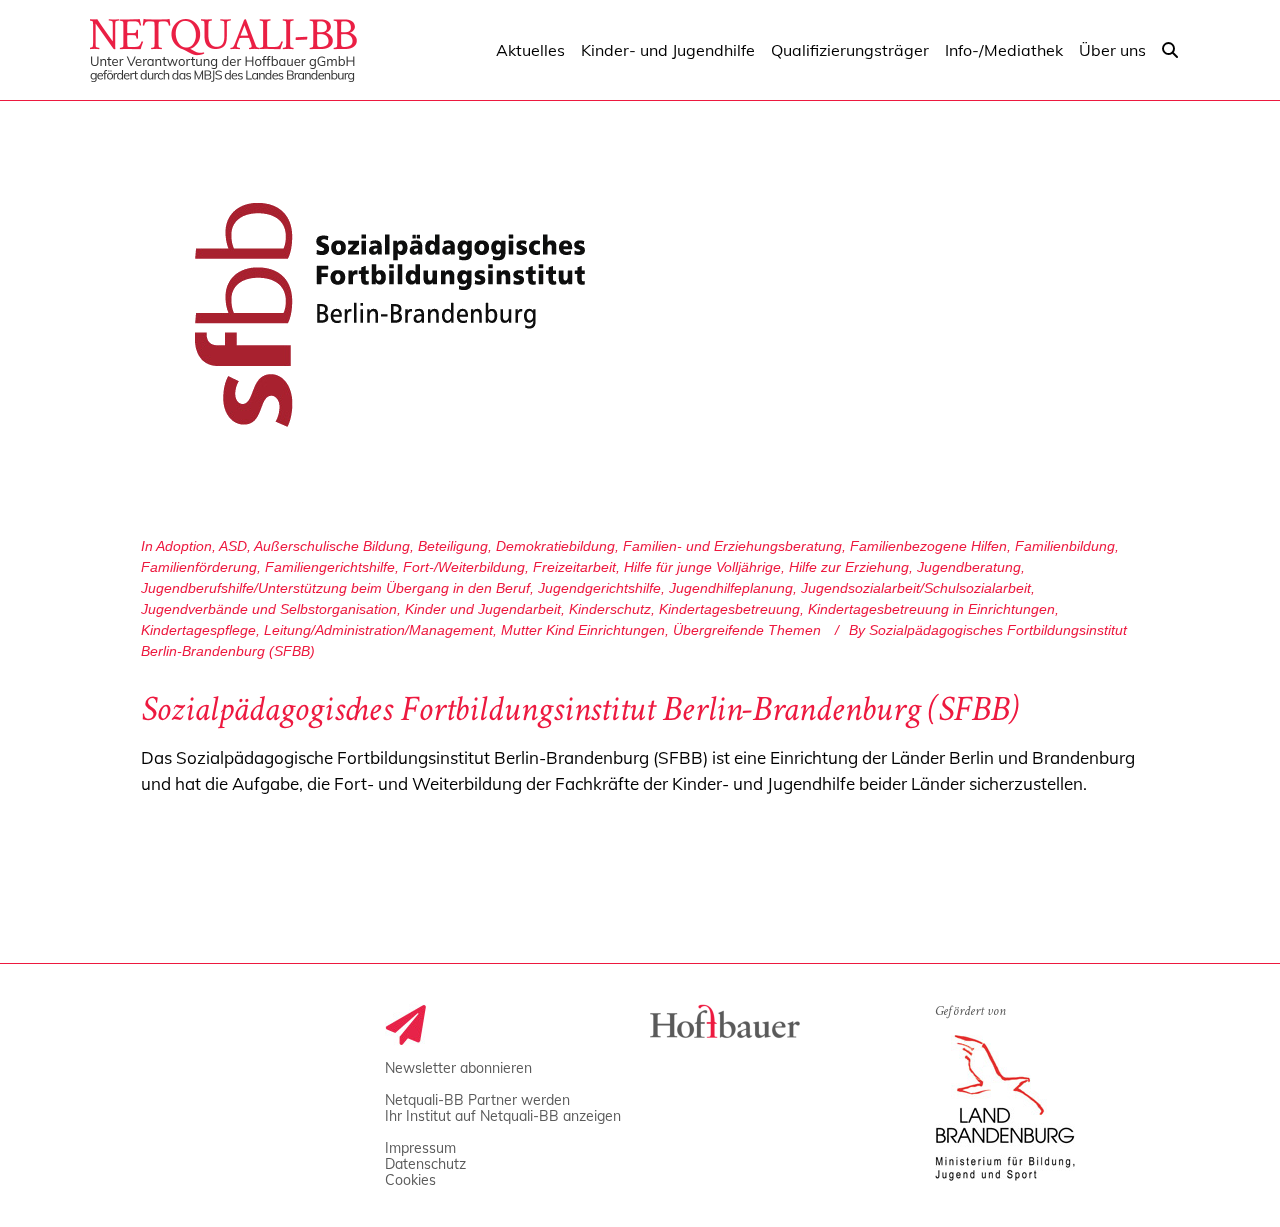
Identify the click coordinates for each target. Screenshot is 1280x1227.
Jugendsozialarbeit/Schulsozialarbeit (916, 588)
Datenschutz (425, 1164)
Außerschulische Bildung (332, 546)
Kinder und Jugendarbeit (483, 609)
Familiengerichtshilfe (330, 567)
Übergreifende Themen (747, 630)
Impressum (420, 1148)
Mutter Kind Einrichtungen (583, 630)
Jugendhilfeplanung (731, 588)
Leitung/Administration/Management (378, 630)
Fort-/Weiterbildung (464, 567)
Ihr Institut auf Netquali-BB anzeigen (503, 1116)
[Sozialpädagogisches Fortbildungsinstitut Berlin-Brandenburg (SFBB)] (390, 315)
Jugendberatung (969, 567)
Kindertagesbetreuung (729, 609)
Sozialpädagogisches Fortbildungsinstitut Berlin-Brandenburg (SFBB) (580, 713)
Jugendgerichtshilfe (599, 588)
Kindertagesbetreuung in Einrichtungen (931, 609)
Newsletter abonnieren (458, 1068)
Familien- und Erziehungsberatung (732, 546)
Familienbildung (1065, 546)
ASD (233, 546)
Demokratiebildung (555, 546)
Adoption (184, 546)
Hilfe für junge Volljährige (702, 567)
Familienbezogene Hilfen (928, 546)
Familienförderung (199, 567)
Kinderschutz (610, 609)
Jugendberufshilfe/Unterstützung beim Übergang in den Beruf (335, 588)
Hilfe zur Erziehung (849, 567)
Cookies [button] (410, 1180)
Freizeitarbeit (574, 567)
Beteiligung (453, 546)
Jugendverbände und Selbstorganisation (269, 609)
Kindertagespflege (198, 630)
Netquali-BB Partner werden (477, 1100)
